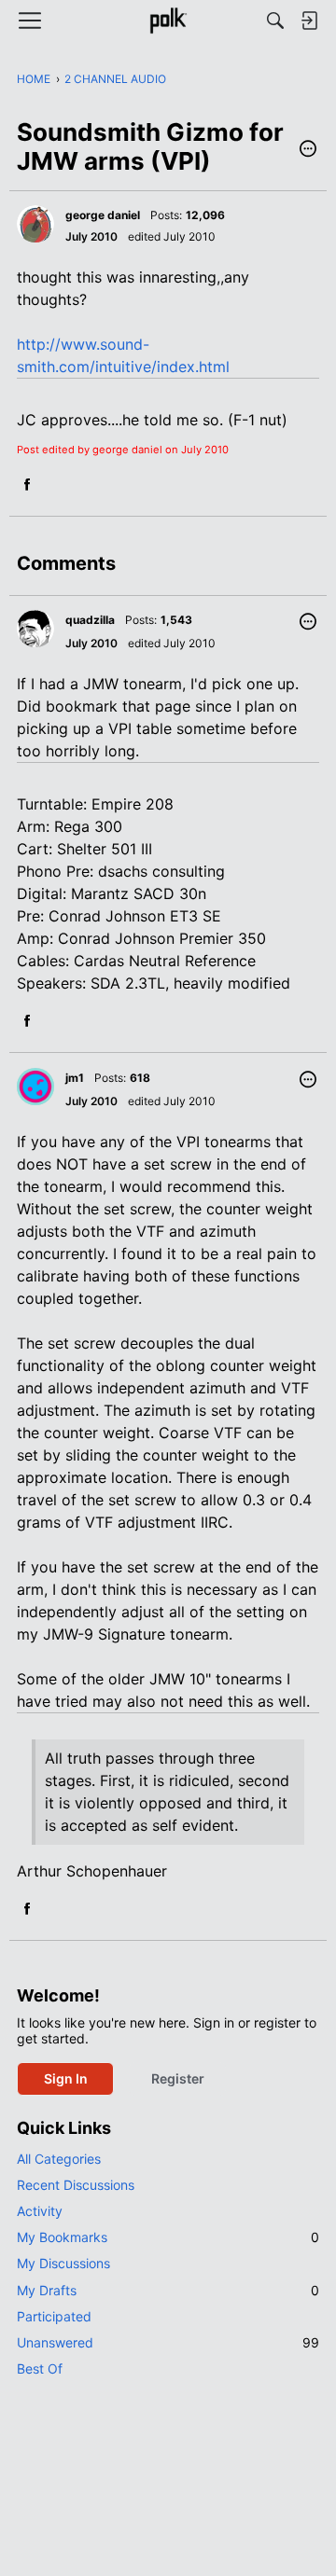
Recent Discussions (76, 2185)
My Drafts (168, 2290)
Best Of (40, 2368)
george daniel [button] (103, 215)
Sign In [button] (66, 2078)
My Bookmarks (168, 2237)
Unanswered (168, 2342)
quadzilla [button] (90, 620)
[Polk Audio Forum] (168, 21)
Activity (40, 2211)
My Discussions (63, 2263)
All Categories (59, 2159)
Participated (54, 2316)
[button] (308, 150)
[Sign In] (309, 21)
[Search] (275, 21)
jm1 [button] (75, 1078)
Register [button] (178, 2078)
